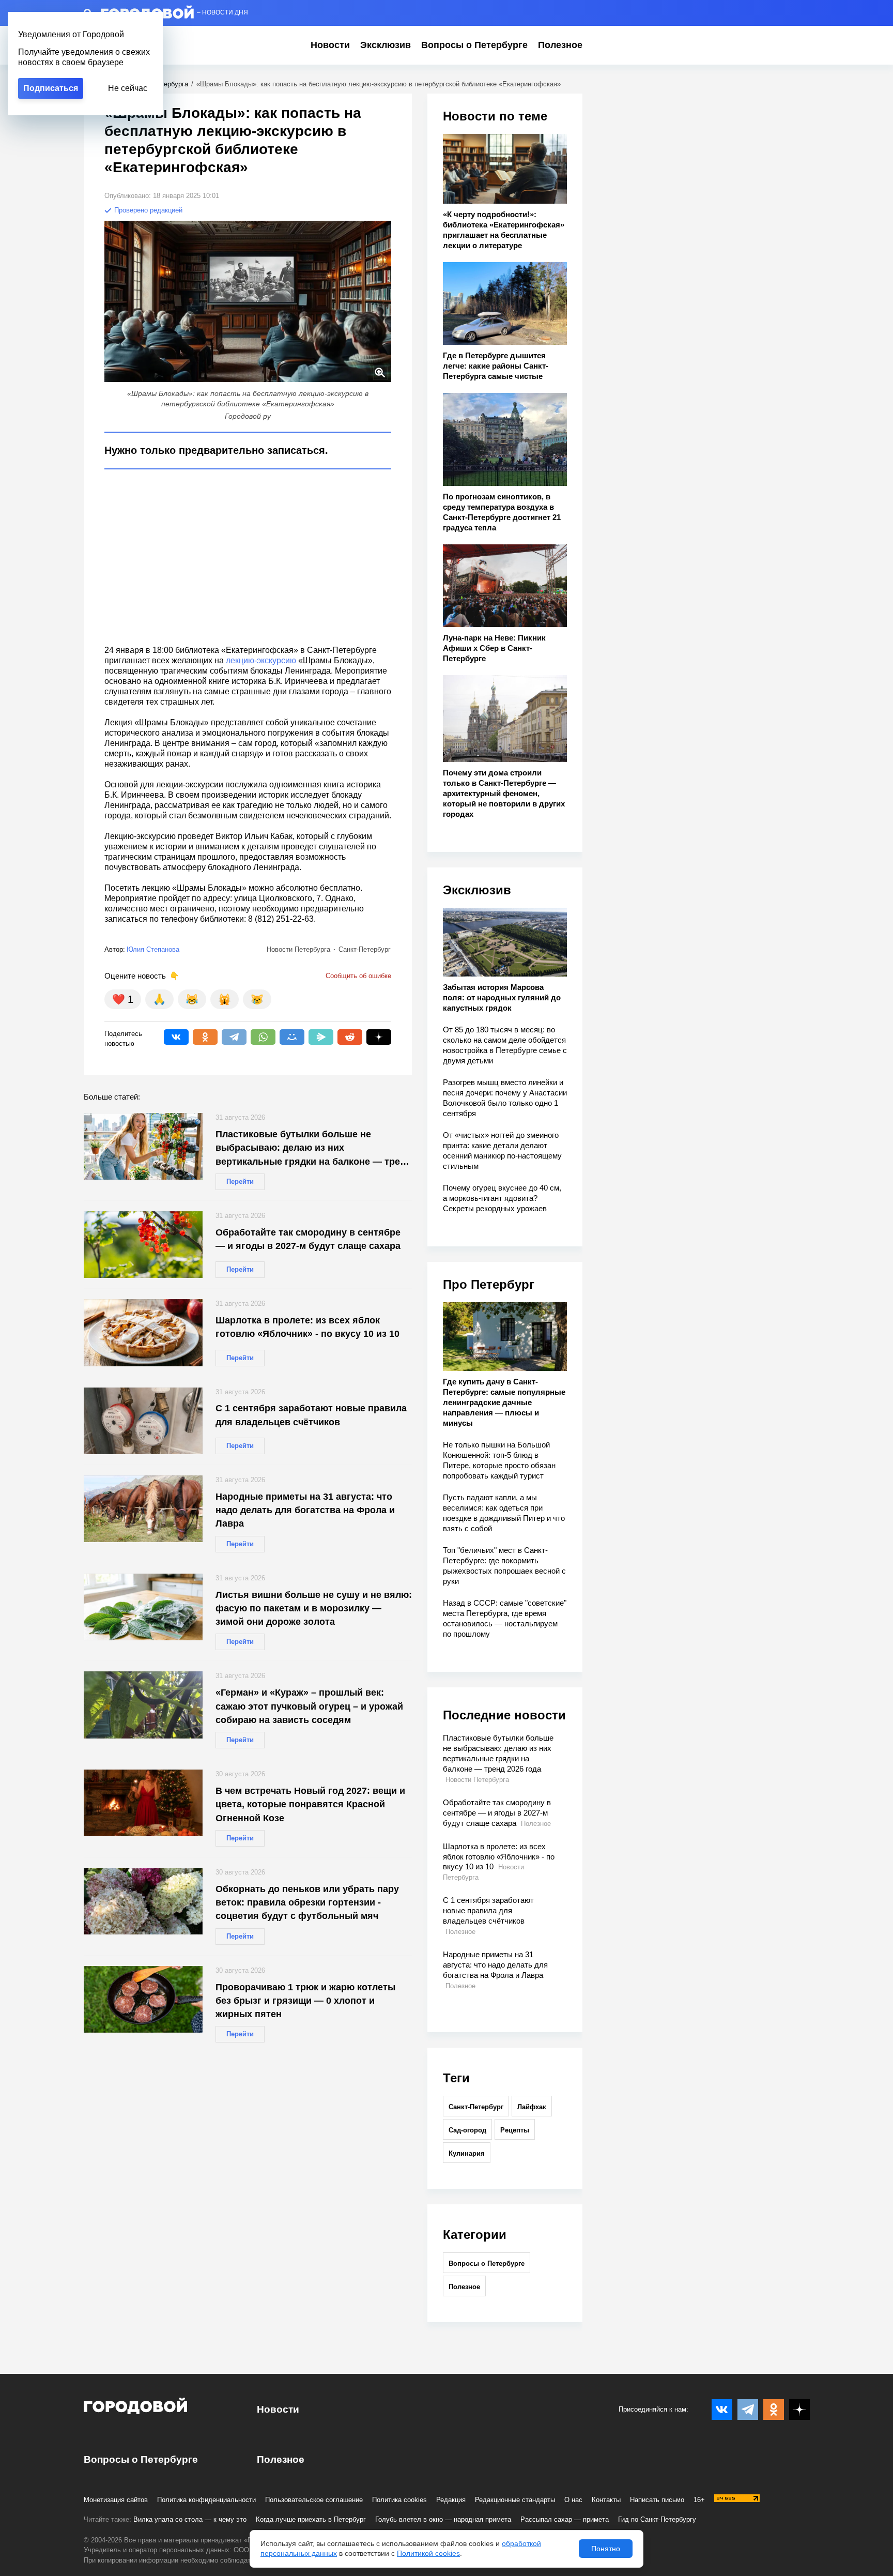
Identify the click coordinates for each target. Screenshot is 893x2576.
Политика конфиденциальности (206, 2500)
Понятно (606, 2549)
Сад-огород (467, 2130)
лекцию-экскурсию (261, 660)
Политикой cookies (428, 2553)
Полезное (560, 45)
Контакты (606, 2500)
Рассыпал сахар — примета (565, 2519)
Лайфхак (532, 2107)
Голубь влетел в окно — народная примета (443, 2519)
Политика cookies (399, 2500)
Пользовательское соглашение (314, 2500)
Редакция (451, 2500)
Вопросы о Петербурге (474, 45)
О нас (573, 2500)
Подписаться (51, 88)
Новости (330, 45)
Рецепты (515, 2130)
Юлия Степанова (153, 949)
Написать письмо (657, 2500)
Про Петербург (489, 1284)
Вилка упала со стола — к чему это (190, 2519)
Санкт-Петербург (476, 2107)
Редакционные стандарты (515, 2500)
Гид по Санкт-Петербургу (657, 2519)
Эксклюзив (386, 45)
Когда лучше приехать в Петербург (311, 2519)
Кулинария (467, 2153)
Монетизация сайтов (116, 2500)
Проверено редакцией (147, 210)
